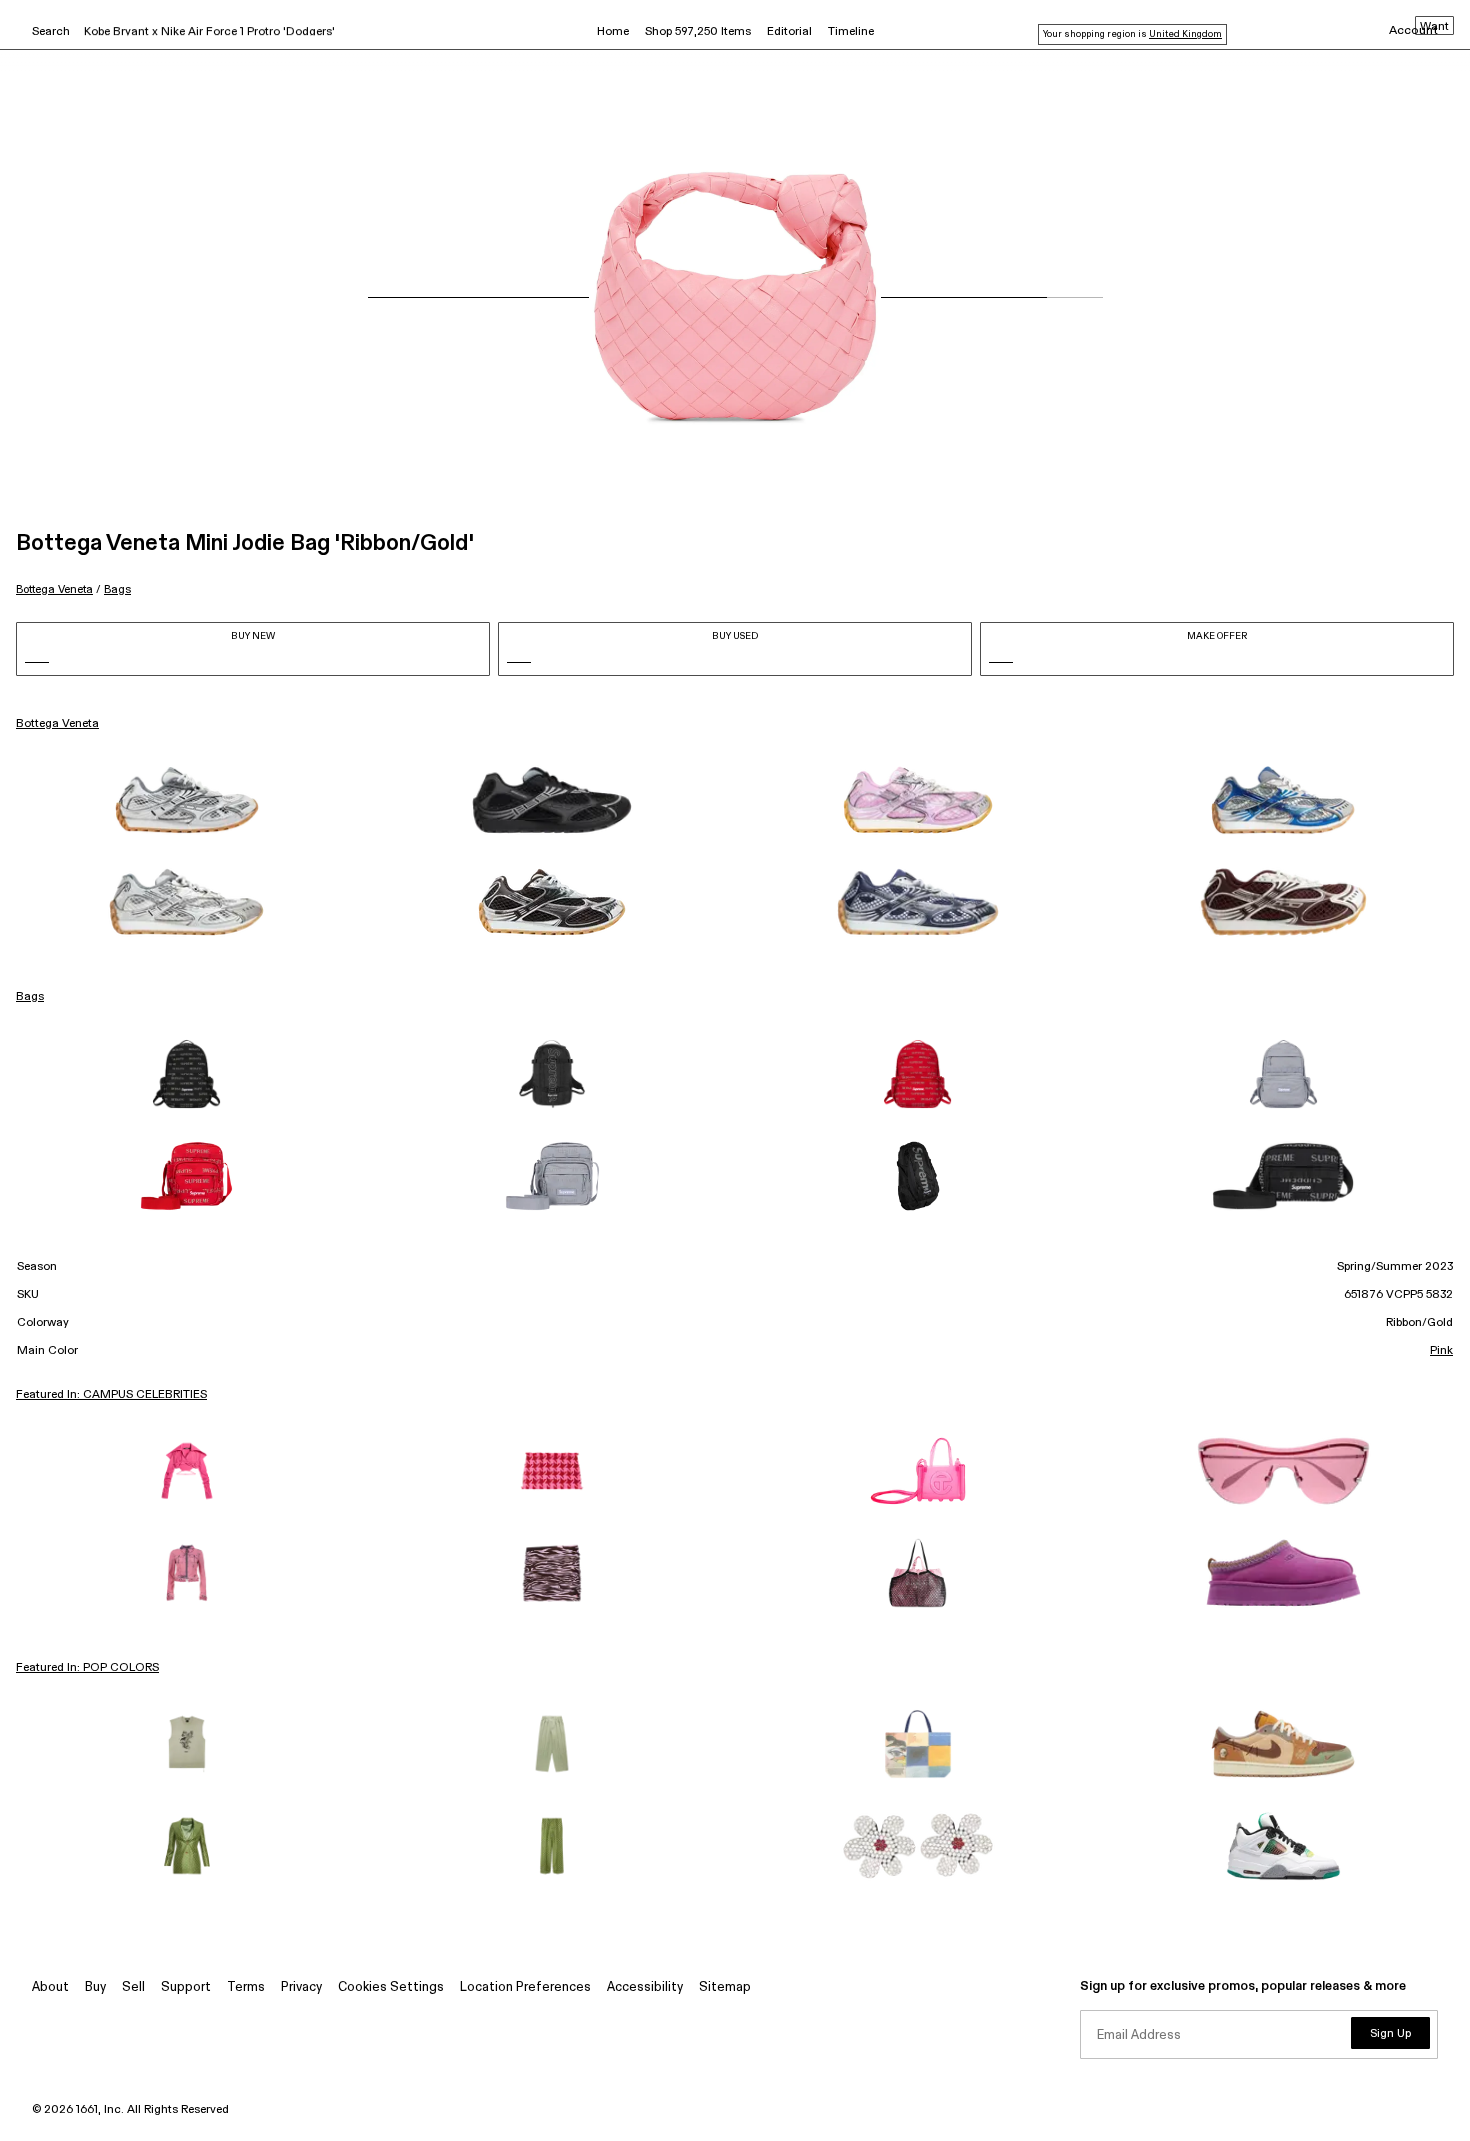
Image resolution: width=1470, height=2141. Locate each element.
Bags (117, 589)
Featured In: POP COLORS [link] (87, 1668)
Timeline (851, 32)
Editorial (789, 32)
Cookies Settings (391, 1987)
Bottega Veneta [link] (57, 724)
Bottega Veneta (54, 589)
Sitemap (725, 1987)
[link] (187, 800)
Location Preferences (525, 1987)
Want (1434, 27)
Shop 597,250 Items (698, 32)
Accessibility (645, 1987)
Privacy (301, 1987)
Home (613, 32)
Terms (246, 1987)
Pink (1441, 1351)
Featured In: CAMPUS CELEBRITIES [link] (111, 1395)
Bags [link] (30, 997)
